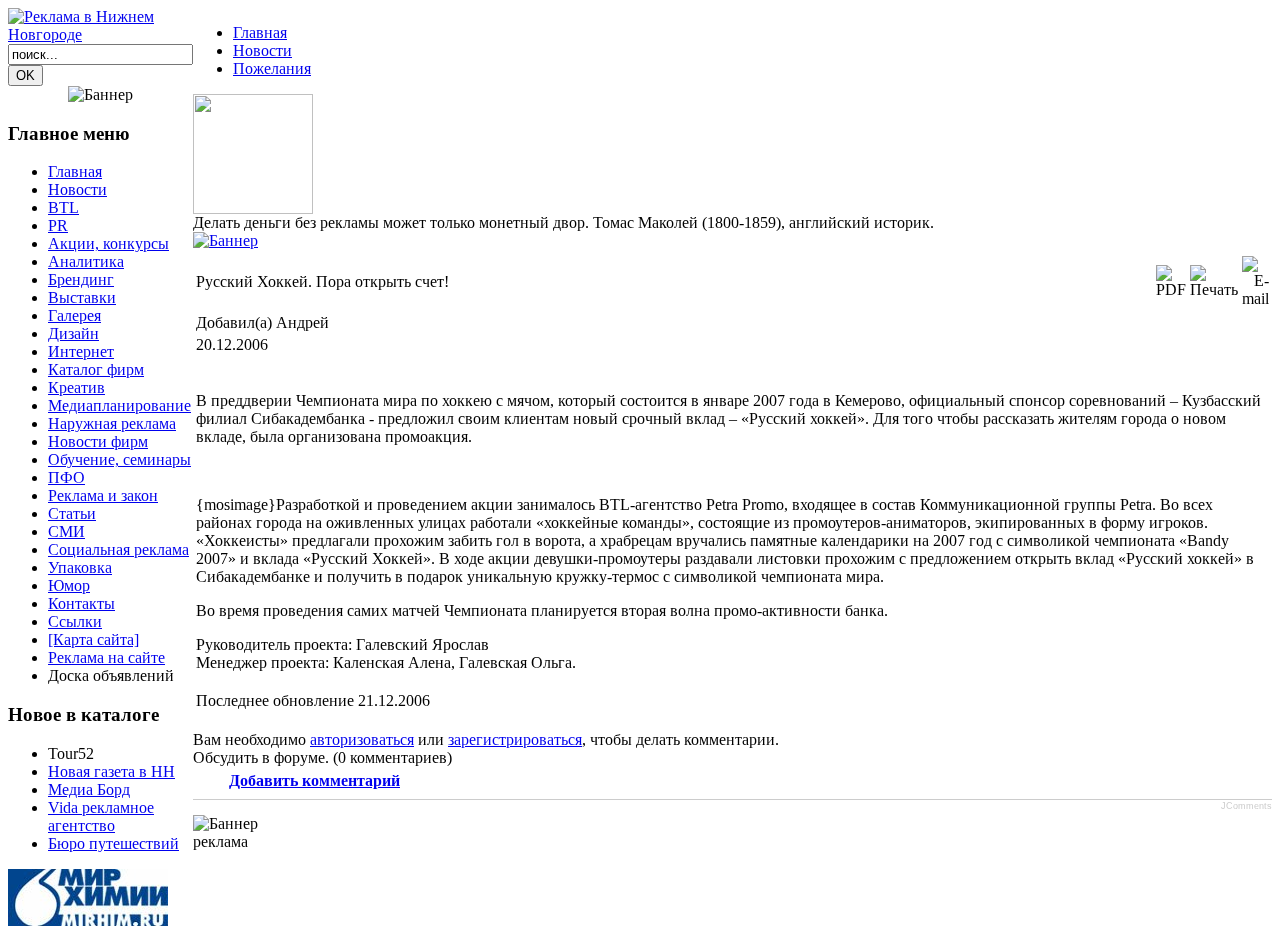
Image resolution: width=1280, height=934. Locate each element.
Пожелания (272, 68)
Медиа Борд (89, 789)
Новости (262, 50)
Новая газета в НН (111, 771)
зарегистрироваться (515, 739)
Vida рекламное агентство (101, 816)
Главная (260, 32)
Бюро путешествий (113, 843)
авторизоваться (362, 739)
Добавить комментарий (314, 780)
